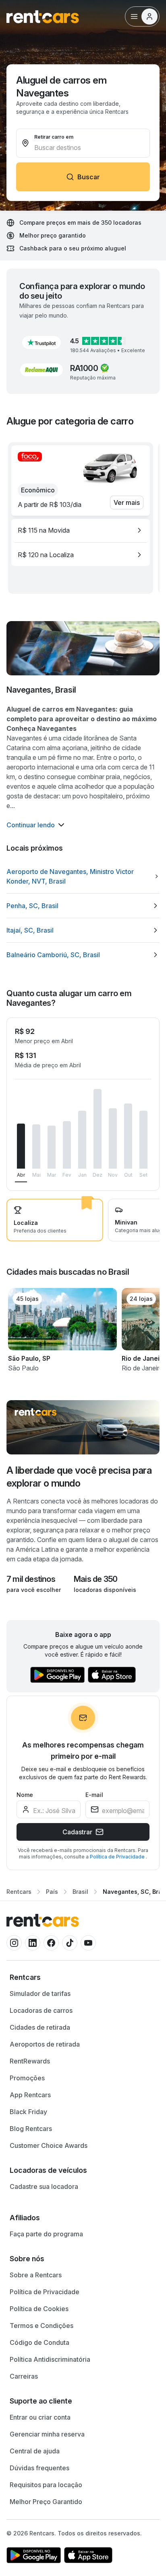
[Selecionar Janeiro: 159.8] (82, 1140)
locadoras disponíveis (105, 1590)
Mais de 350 (95, 1579)
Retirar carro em (54, 137)
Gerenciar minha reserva (47, 2434)
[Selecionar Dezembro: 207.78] (98, 1129)
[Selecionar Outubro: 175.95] (128, 1136)
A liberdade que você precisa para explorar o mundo (79, 1477)
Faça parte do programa (46, 2234)
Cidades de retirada (40, 2027)
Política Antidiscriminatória (50, 2359)
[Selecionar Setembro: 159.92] (143, 1140)
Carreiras (24, 2376)
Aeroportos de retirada (45, 2044)
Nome (25, 1795)
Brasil (80, 1892)
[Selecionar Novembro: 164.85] (113, 1138)
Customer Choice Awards (49, 2145)
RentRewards (30, 2061)
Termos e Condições (41, 2326)
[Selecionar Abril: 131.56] (21, 1146)
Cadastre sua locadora (44, 2186)
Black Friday (28, 2112)
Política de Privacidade (118, 1857)
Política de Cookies (39, 2309)
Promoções (27, 2078)
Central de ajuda (35, 2451)
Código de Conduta (39, 2342)
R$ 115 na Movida (44, 530)
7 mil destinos (31, 1579)
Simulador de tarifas (40, 1994)
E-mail (94, 1795)
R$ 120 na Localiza (46, 555)
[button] (41, 343)
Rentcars (19, 1892)
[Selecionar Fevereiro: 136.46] (67, 1145)
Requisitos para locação (46, 2485)
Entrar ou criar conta (40, 2417)
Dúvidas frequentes (39, 2468)
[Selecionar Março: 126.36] (52, 1147)
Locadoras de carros (41, 2010)
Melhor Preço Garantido (46, 2502)
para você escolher (34, 1590)
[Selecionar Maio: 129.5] (36, 1147)
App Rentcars (30, 2095)
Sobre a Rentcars (36, 2275)
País (52, 1892)
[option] (81, 530)
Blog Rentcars (31, 2129)
